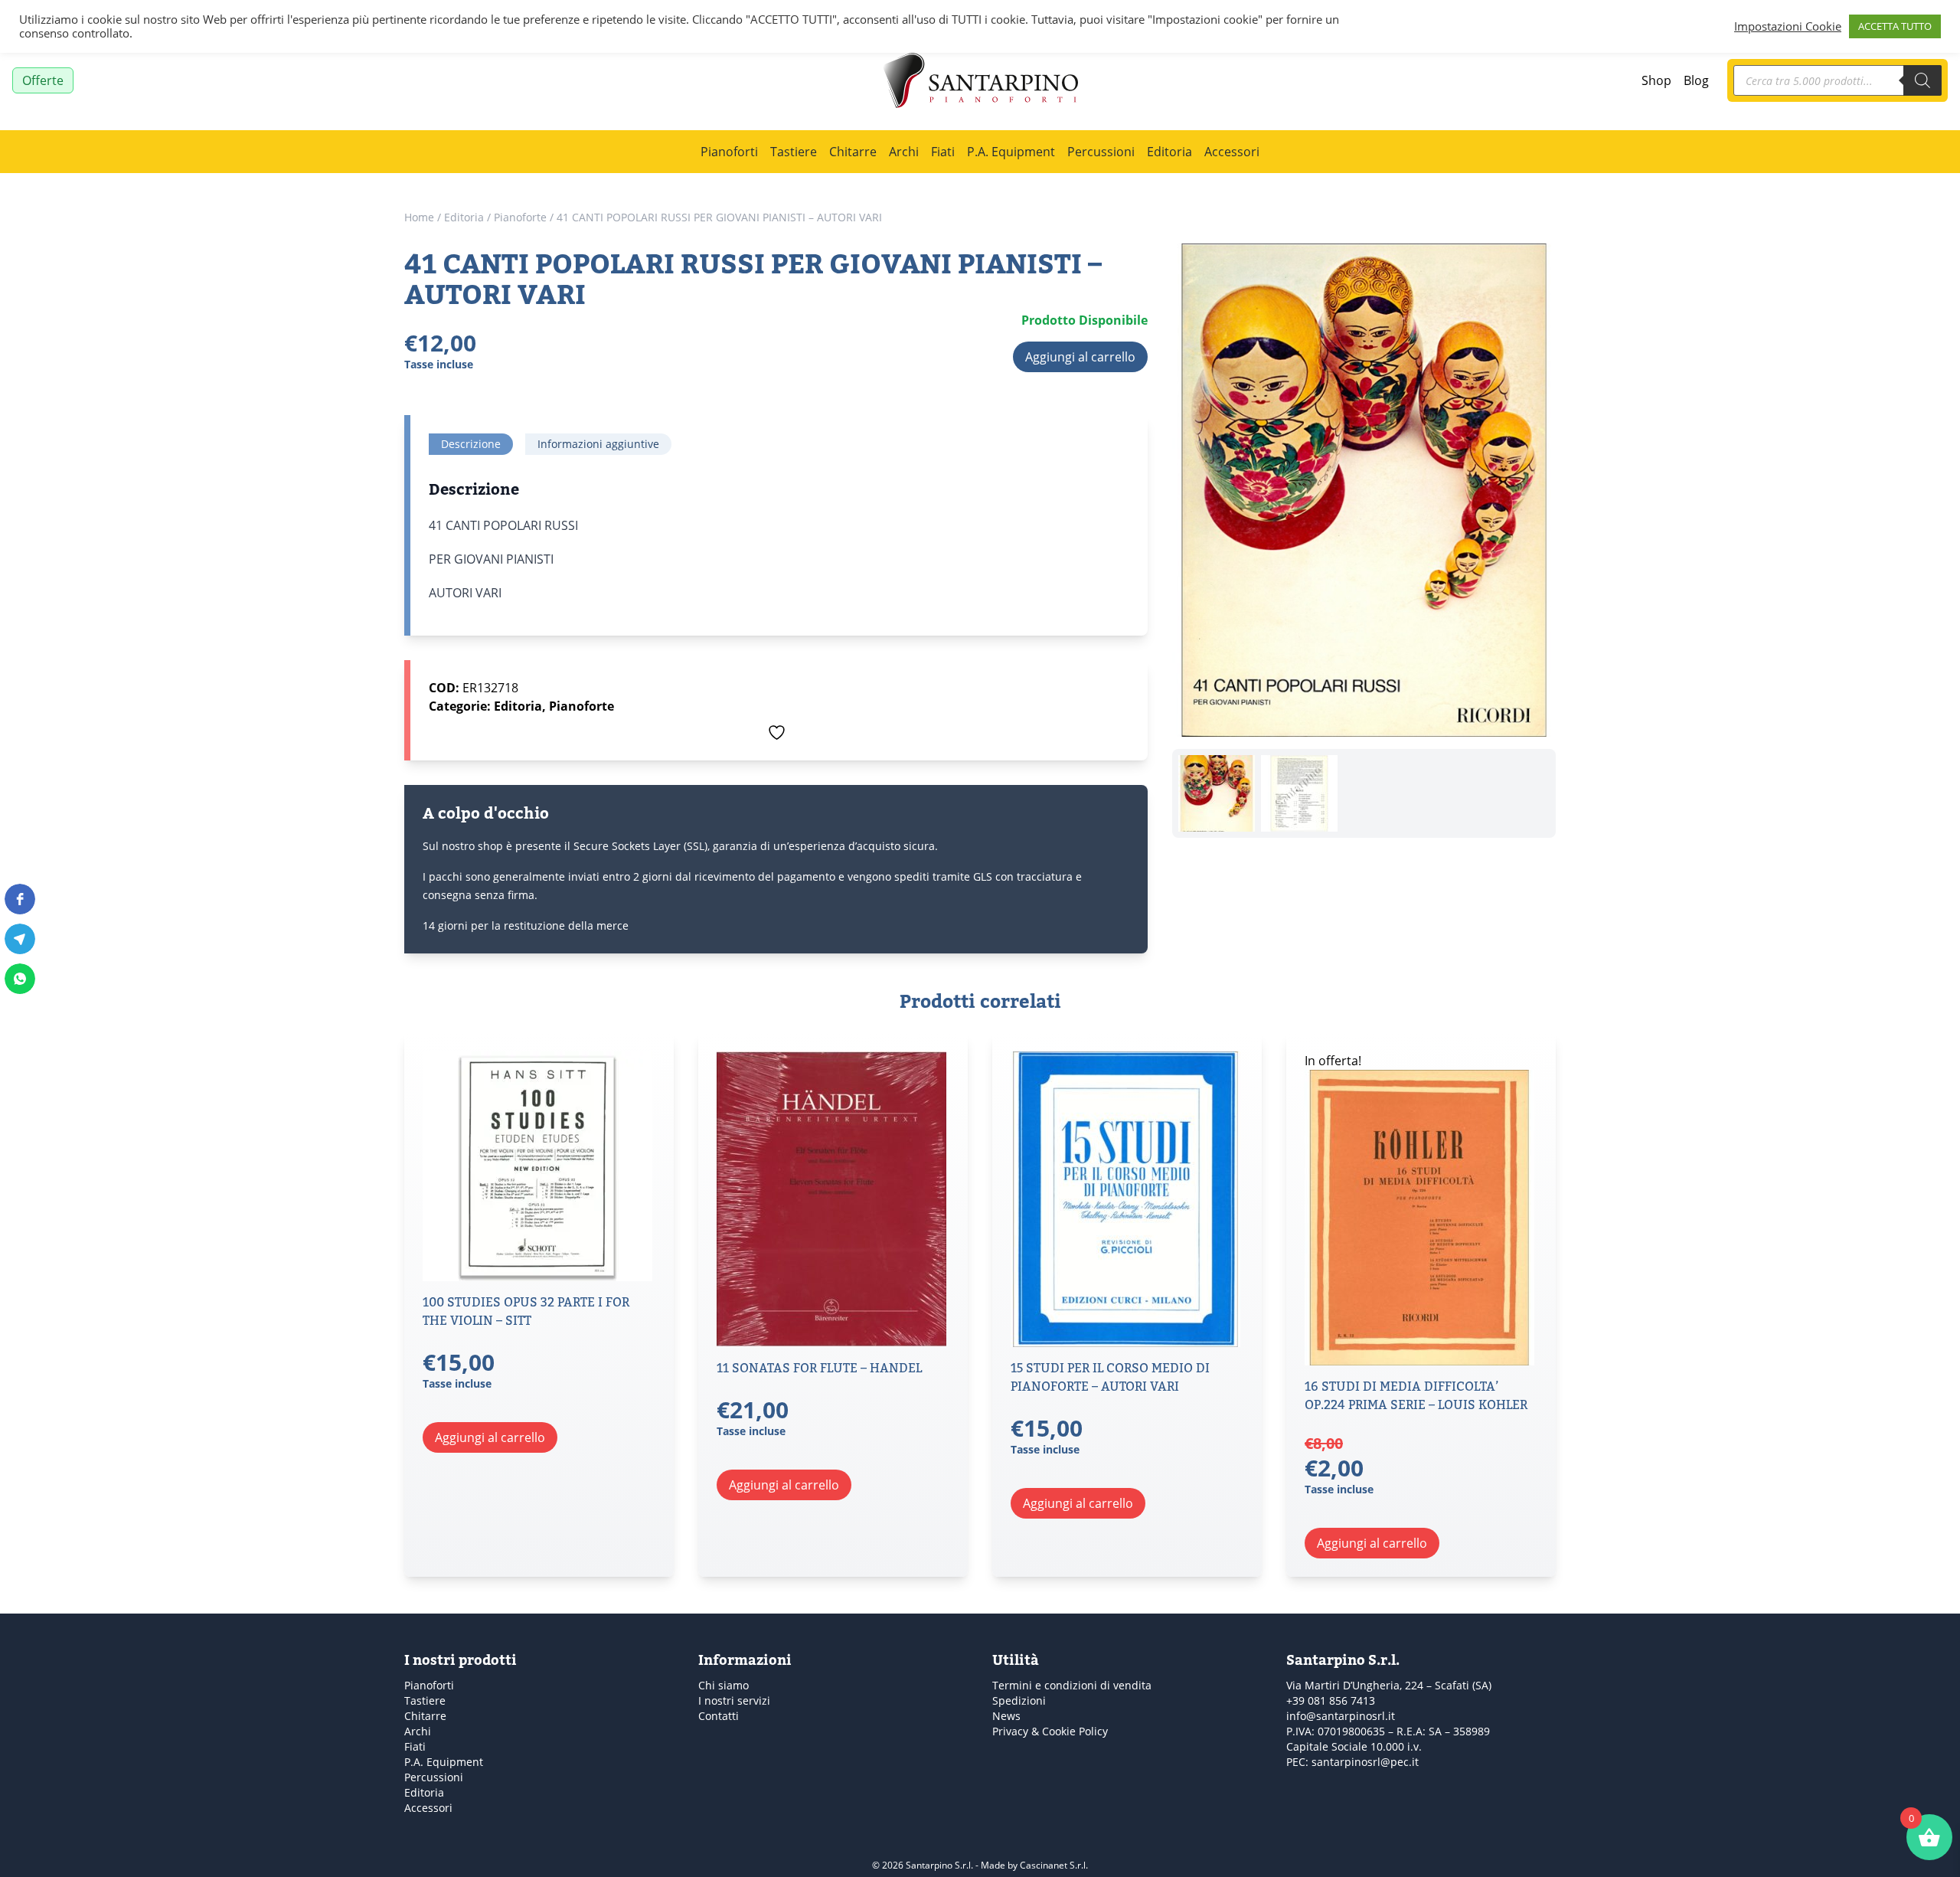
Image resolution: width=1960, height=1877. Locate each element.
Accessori (1232, 151)
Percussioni (1101, 151)
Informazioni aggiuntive (598, 444)
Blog (1696, 80)
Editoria (1169, 151)
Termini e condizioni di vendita (1072, 1685)
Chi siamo (724, 1685)
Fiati (943, 151)
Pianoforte (520, 217)
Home (419, 217)
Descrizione (471, 444)
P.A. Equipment (1011, 151)
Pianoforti (729, 151)
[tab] (471, 444)
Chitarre (853, 151)
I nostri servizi (734, 1700)
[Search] (1922, 80)
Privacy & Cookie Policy (1050, 1731)
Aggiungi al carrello (1080, 356)
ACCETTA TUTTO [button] (1895, 26)
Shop (1656, 80)
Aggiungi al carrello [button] (490, 1437)
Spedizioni (1019, 1700)
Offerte (43, 80)
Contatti (719, 1716)
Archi (904, 151)
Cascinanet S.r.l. (1054, 1865)
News (1006, 1716)
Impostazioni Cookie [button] (1788, 27)
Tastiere (794, 151)
